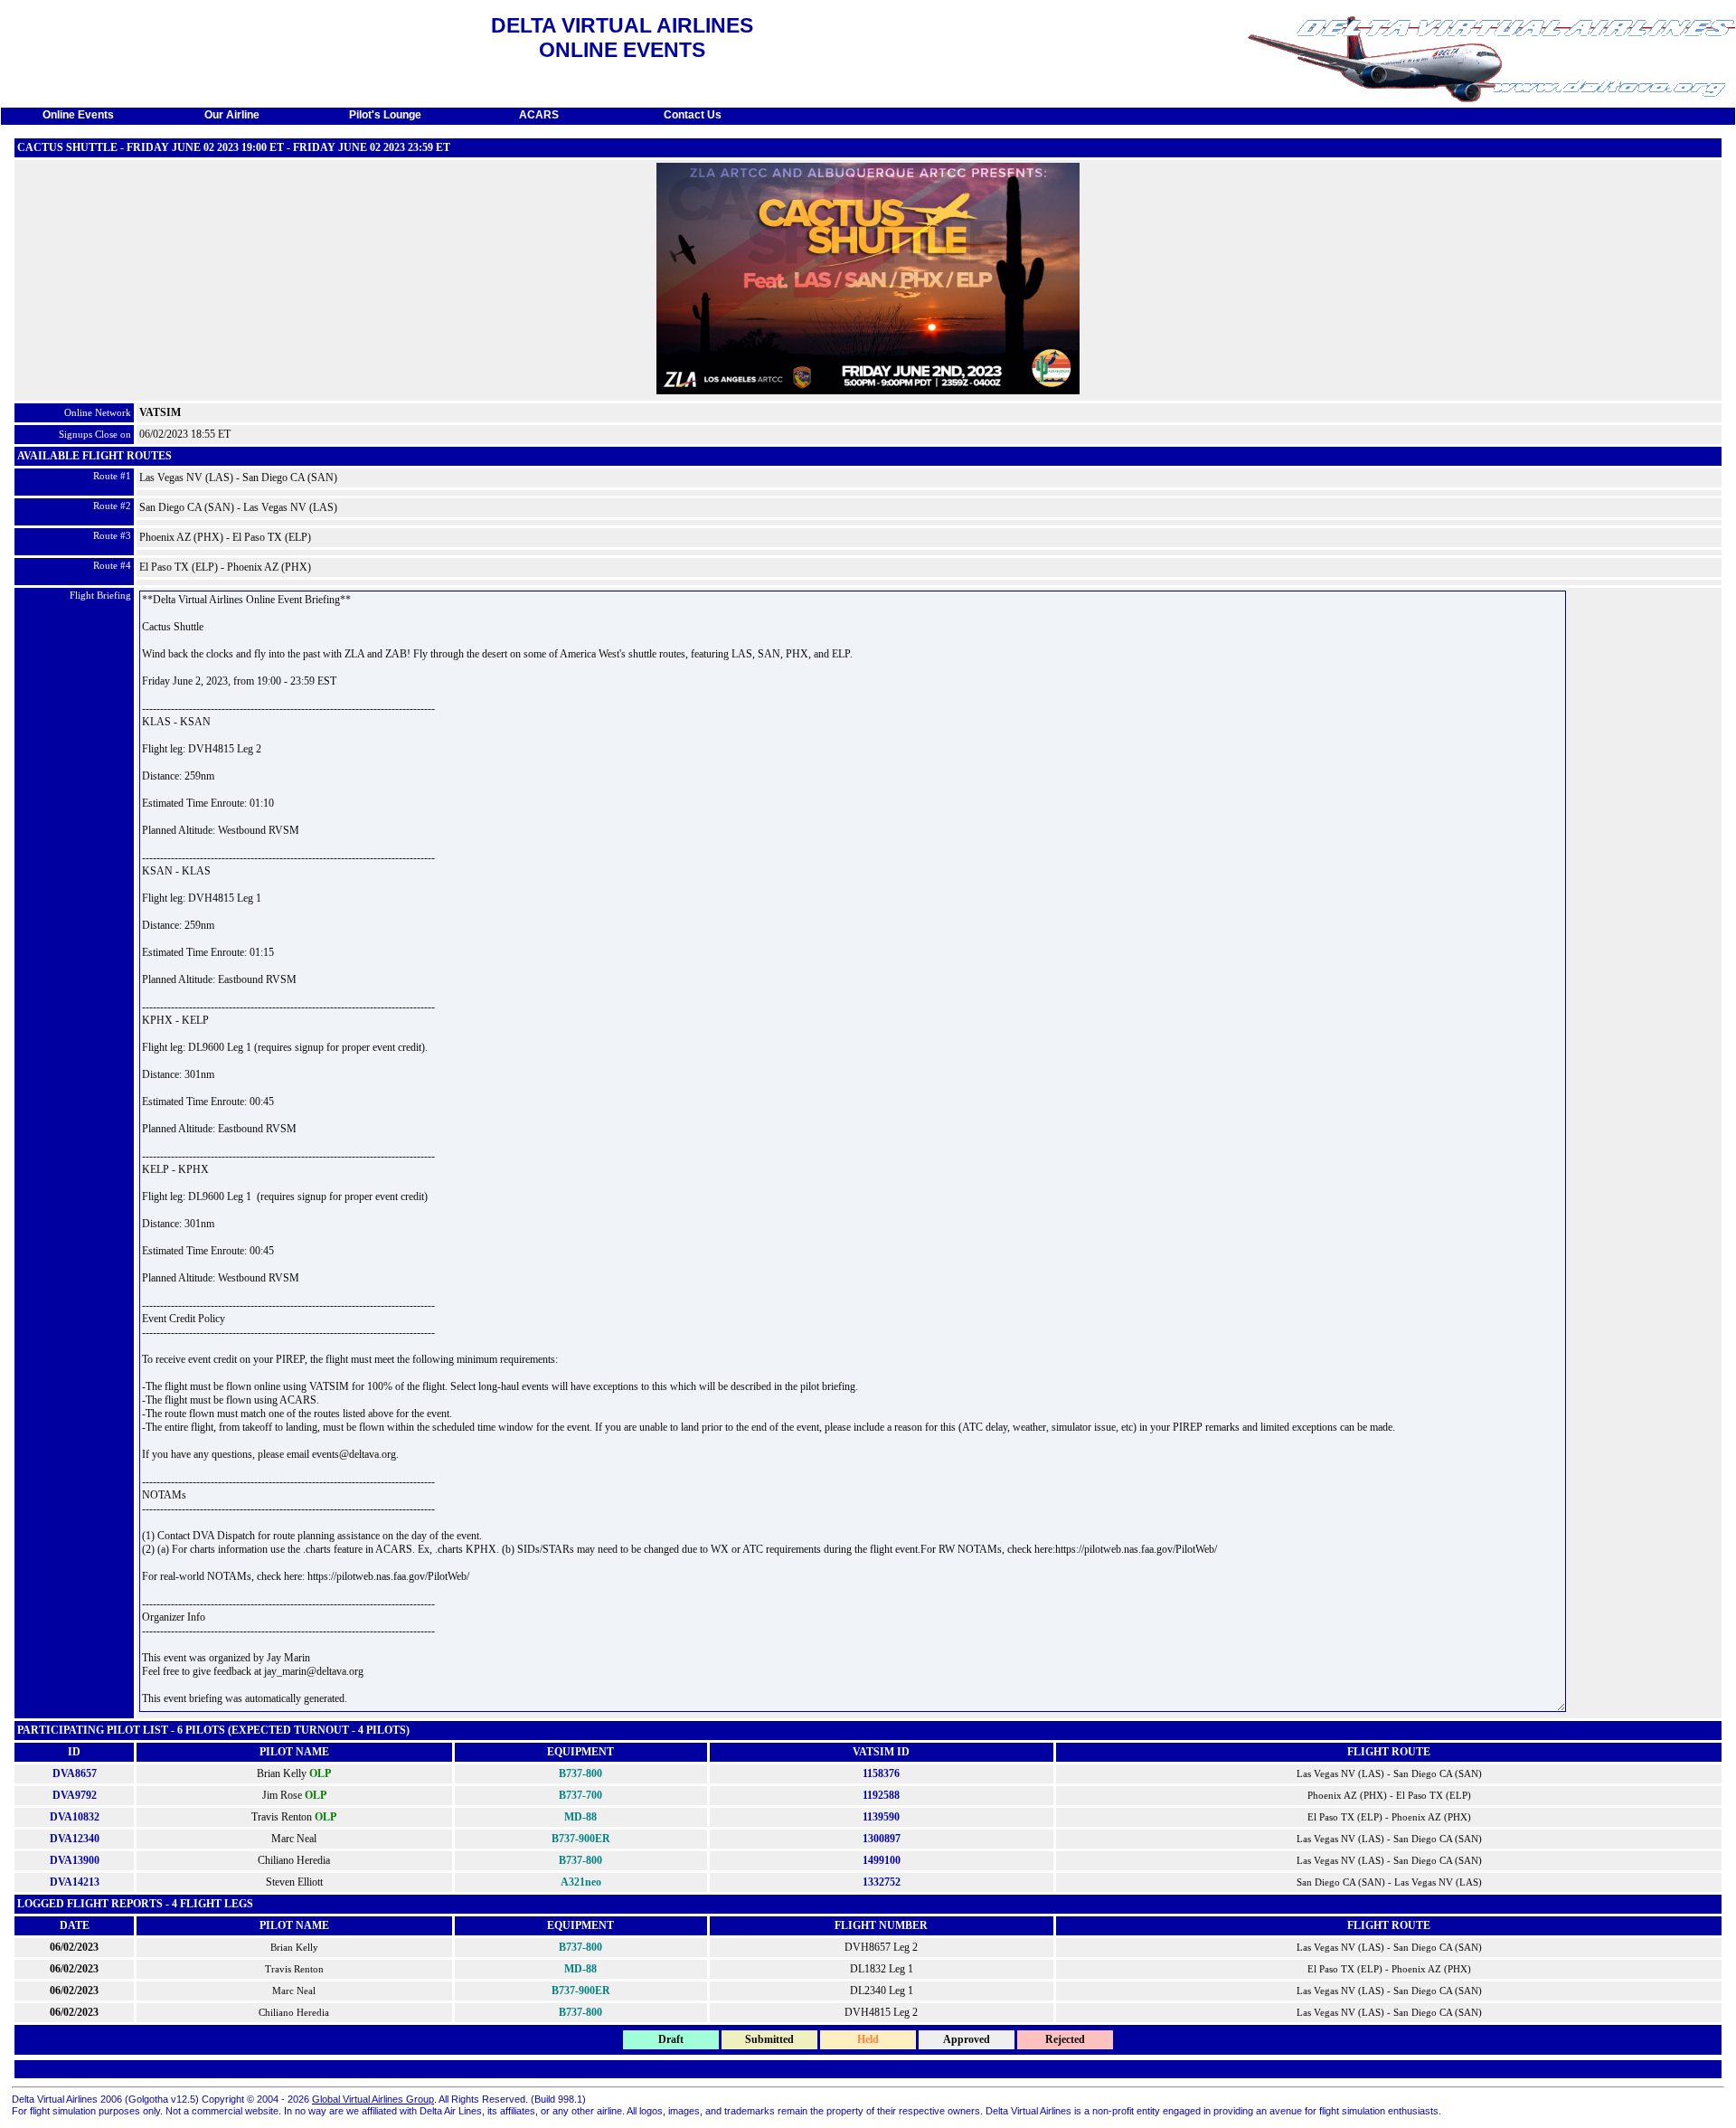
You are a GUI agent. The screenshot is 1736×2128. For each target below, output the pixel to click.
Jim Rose (282, 1795)
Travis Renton (282, 1817)
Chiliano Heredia (294, 1860)
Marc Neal (294, 1839)
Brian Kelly (282, 1773)
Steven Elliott (294, 1882)
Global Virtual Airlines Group (373, 2099)
